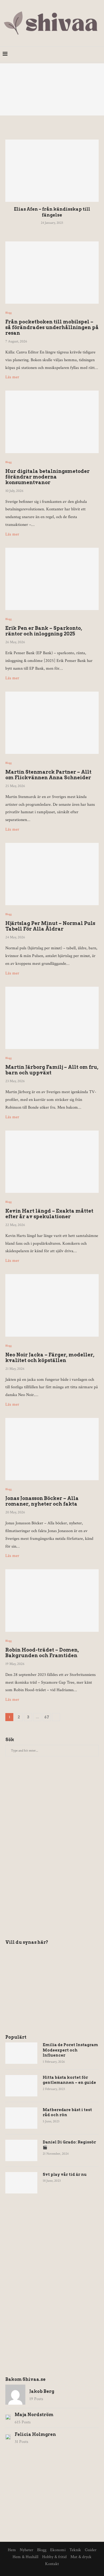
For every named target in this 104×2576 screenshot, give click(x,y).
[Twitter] (68, 54)
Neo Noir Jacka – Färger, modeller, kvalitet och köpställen (50, 1358)
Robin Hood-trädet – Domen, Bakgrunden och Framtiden (42, 1653)
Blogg (9, 313)
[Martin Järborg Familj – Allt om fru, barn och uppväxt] (52, 1018)
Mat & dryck (81, 2557)
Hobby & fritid (54, 2557)
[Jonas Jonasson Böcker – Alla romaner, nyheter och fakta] (52, 1449)
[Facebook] (63, 54)
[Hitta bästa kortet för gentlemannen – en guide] (21, 2086)
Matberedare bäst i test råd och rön (67, 2112)
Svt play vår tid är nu (65, 2174)
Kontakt (52, 2564)
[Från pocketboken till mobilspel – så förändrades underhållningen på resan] (52, 273)
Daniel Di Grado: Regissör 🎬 (69, 2145)
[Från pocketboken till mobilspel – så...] (52, 89)
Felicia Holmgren (35, 2434)
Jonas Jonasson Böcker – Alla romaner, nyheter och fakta (42, 1501)
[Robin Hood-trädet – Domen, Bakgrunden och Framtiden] (52, 1600)
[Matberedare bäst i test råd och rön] (21, 2118)
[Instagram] (74, 54)
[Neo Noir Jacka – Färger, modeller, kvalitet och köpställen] (52, 1305)
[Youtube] (91, 54)
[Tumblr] (85, 54)
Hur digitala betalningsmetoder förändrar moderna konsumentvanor (47, 477)
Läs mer (12, 377)
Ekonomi (58, 2550)
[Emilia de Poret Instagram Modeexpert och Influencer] (21, 2053)
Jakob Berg (42, 2391)
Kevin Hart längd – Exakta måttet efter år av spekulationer (49, 1214)
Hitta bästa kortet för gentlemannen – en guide (69, 2080)
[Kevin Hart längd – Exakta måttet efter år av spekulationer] (52, 1162)
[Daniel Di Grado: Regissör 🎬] (21, 2150)
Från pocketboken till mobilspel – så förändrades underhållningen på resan (52, 327)
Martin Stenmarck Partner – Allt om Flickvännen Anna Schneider (48, 775)
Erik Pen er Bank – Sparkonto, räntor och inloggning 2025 (44, 631)
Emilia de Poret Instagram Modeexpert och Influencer (70, 2050)
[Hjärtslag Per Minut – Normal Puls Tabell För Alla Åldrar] (52, 874)
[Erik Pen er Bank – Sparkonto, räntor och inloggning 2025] (52, 579)
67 (47, 1717)
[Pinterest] (79, 54)
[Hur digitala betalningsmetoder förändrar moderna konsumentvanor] (52, 422)
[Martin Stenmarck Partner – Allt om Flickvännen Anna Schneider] (52, 723)
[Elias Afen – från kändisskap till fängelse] (52, 171)
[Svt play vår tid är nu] (21, 2183)
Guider (91, 2550)
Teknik (75, 2550)
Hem (12, 2550)
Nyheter (27, 2550)
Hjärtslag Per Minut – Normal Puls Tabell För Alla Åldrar (50, 926)
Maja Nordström (34, 2415)
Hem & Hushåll (25, 2557)
